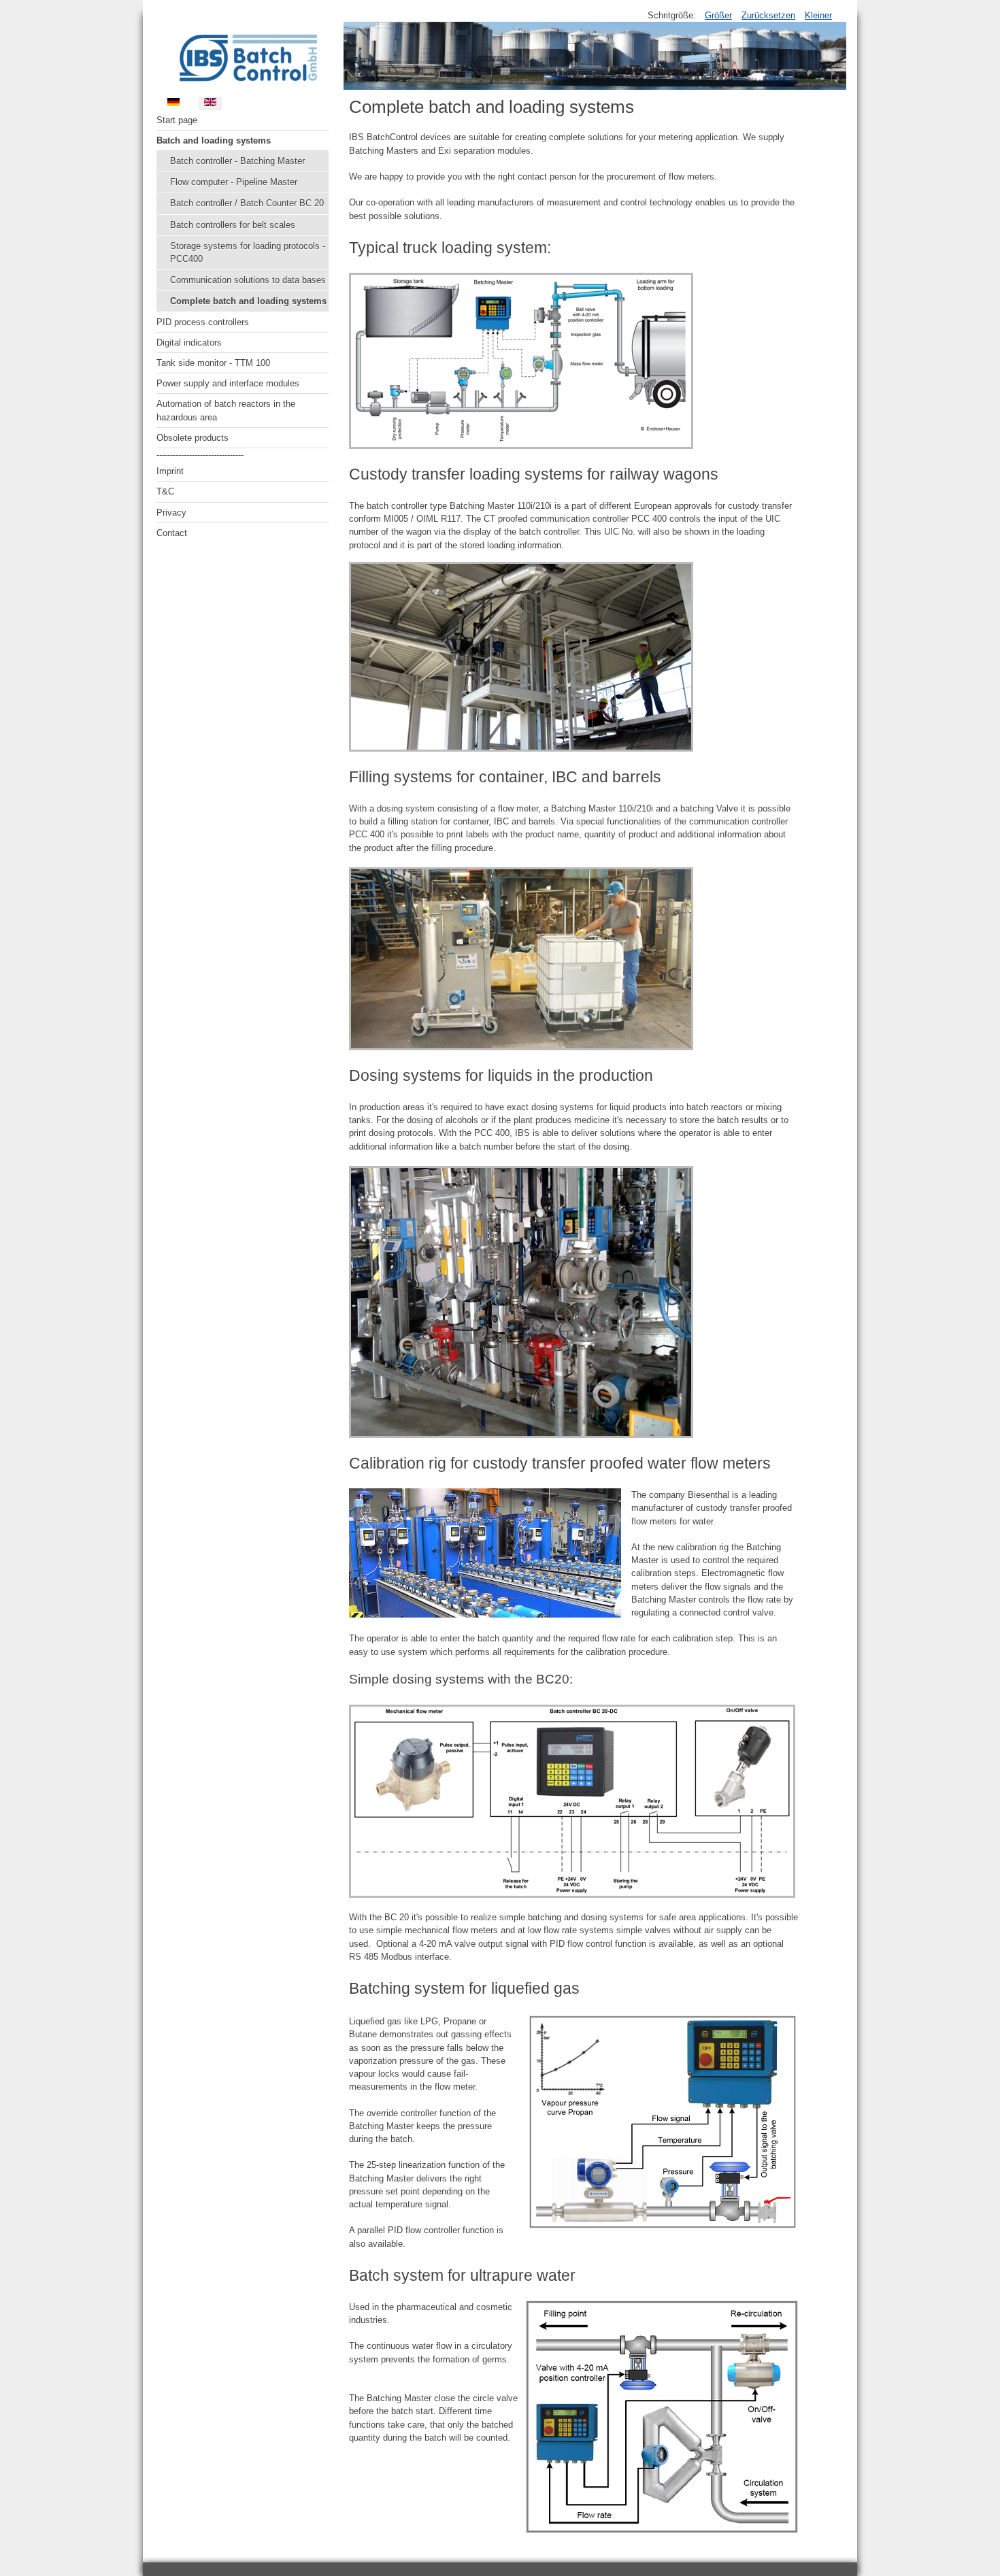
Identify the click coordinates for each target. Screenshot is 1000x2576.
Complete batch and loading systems (248, 301)
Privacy (171, 513)
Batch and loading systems (214, 140)
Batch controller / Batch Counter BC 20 (247, 203)
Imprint (170, 471)
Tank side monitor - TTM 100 (213, 363)
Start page (177, 120)
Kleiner (818, 15)
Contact (172, 533)
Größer (718, 15)
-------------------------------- (200, 455)
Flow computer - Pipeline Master (234, 182)
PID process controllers (203, 322)
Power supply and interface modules (228, 383)
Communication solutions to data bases (248, 280)
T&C (165, 491)
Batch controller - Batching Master (237, 161)
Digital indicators (189, 342)
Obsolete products (193, 438)
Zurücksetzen (768, 15)
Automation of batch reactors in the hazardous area (226, 410)
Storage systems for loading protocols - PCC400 (248, 252)
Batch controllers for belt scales (233, 225)
